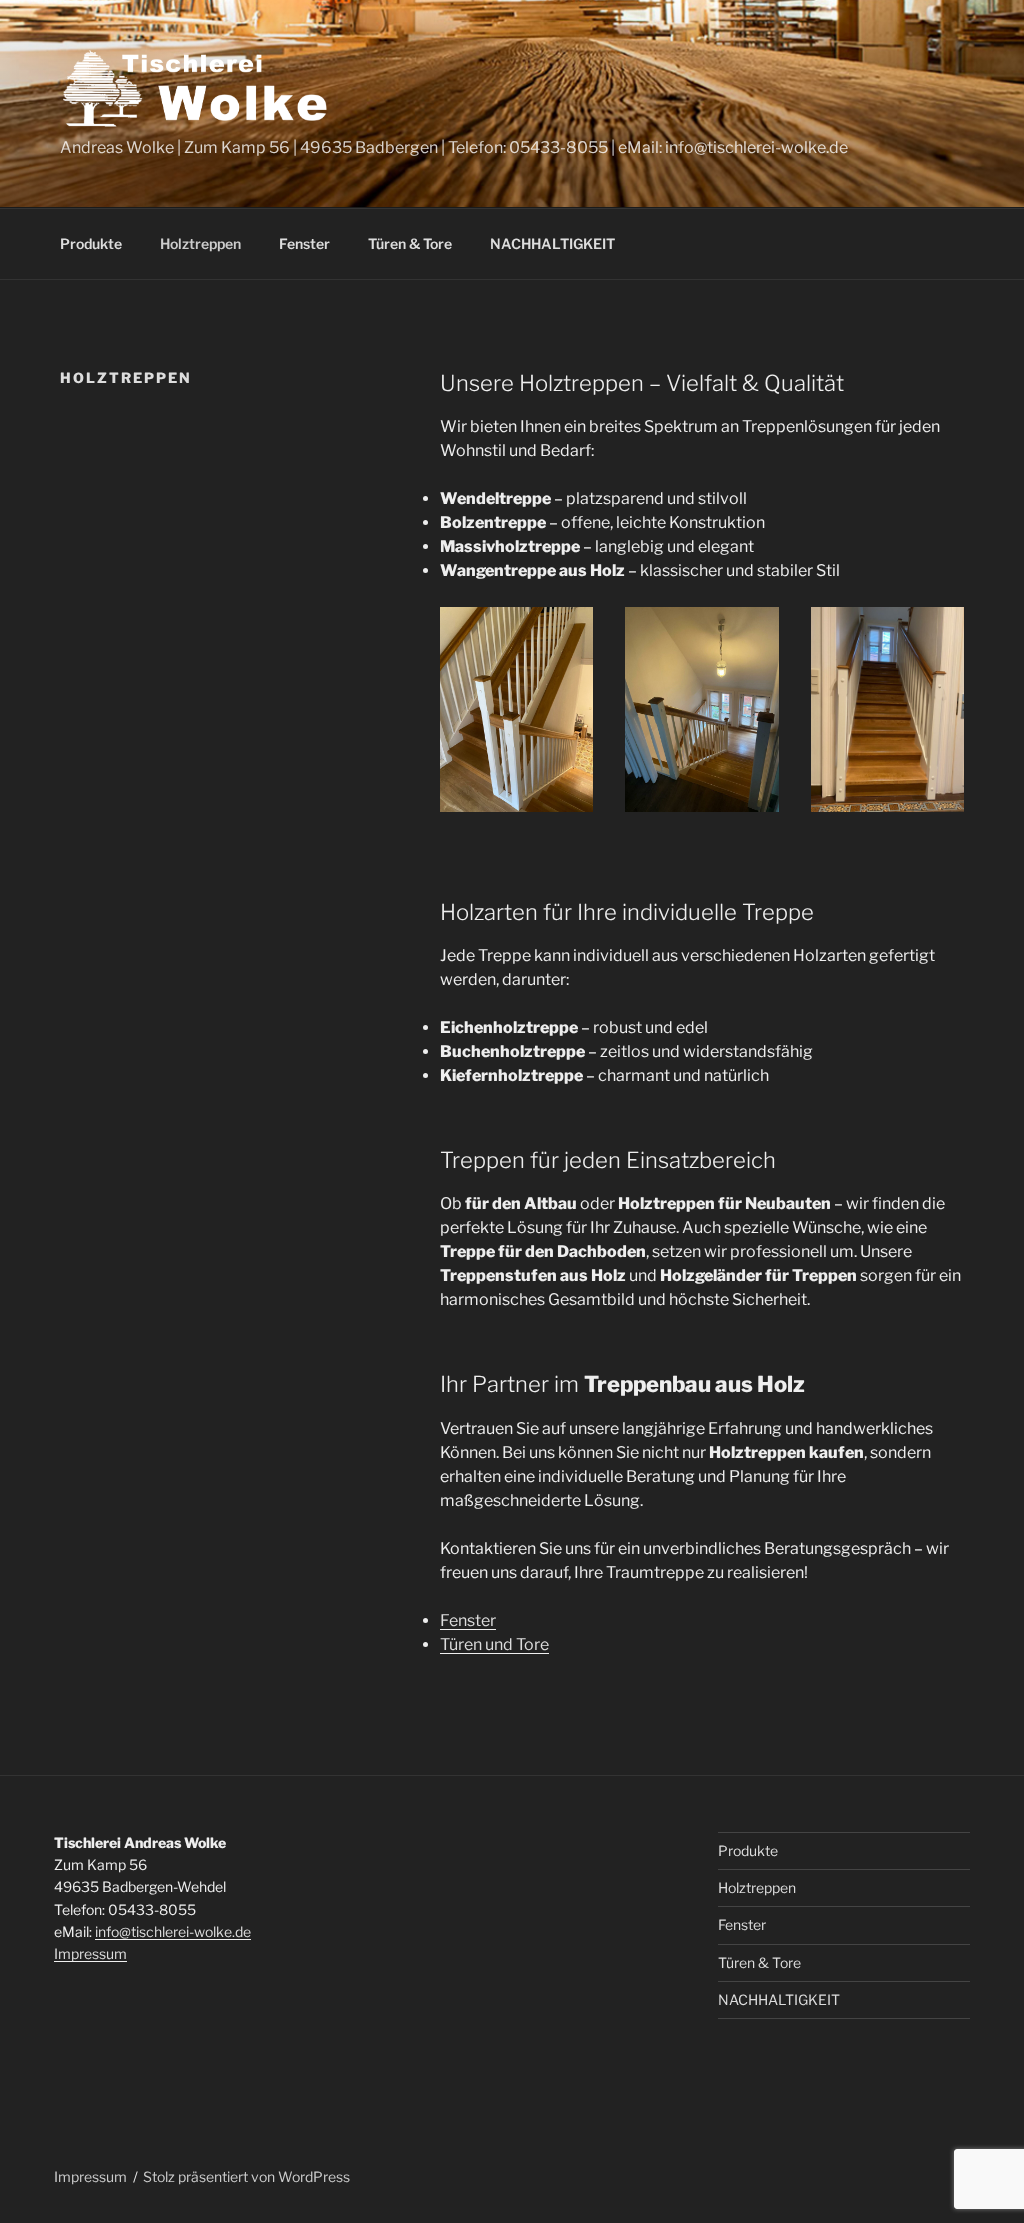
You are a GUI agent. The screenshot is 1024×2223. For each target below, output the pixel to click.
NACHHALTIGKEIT (552, 243)
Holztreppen (200, 243)
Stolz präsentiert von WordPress (246, 2176)
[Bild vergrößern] (567, 633)
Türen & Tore (410, 243)
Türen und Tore (494, 1644)
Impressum (90, 1953)
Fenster (304, 243)
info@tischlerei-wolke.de (173, 1931)
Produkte (91, 243)
